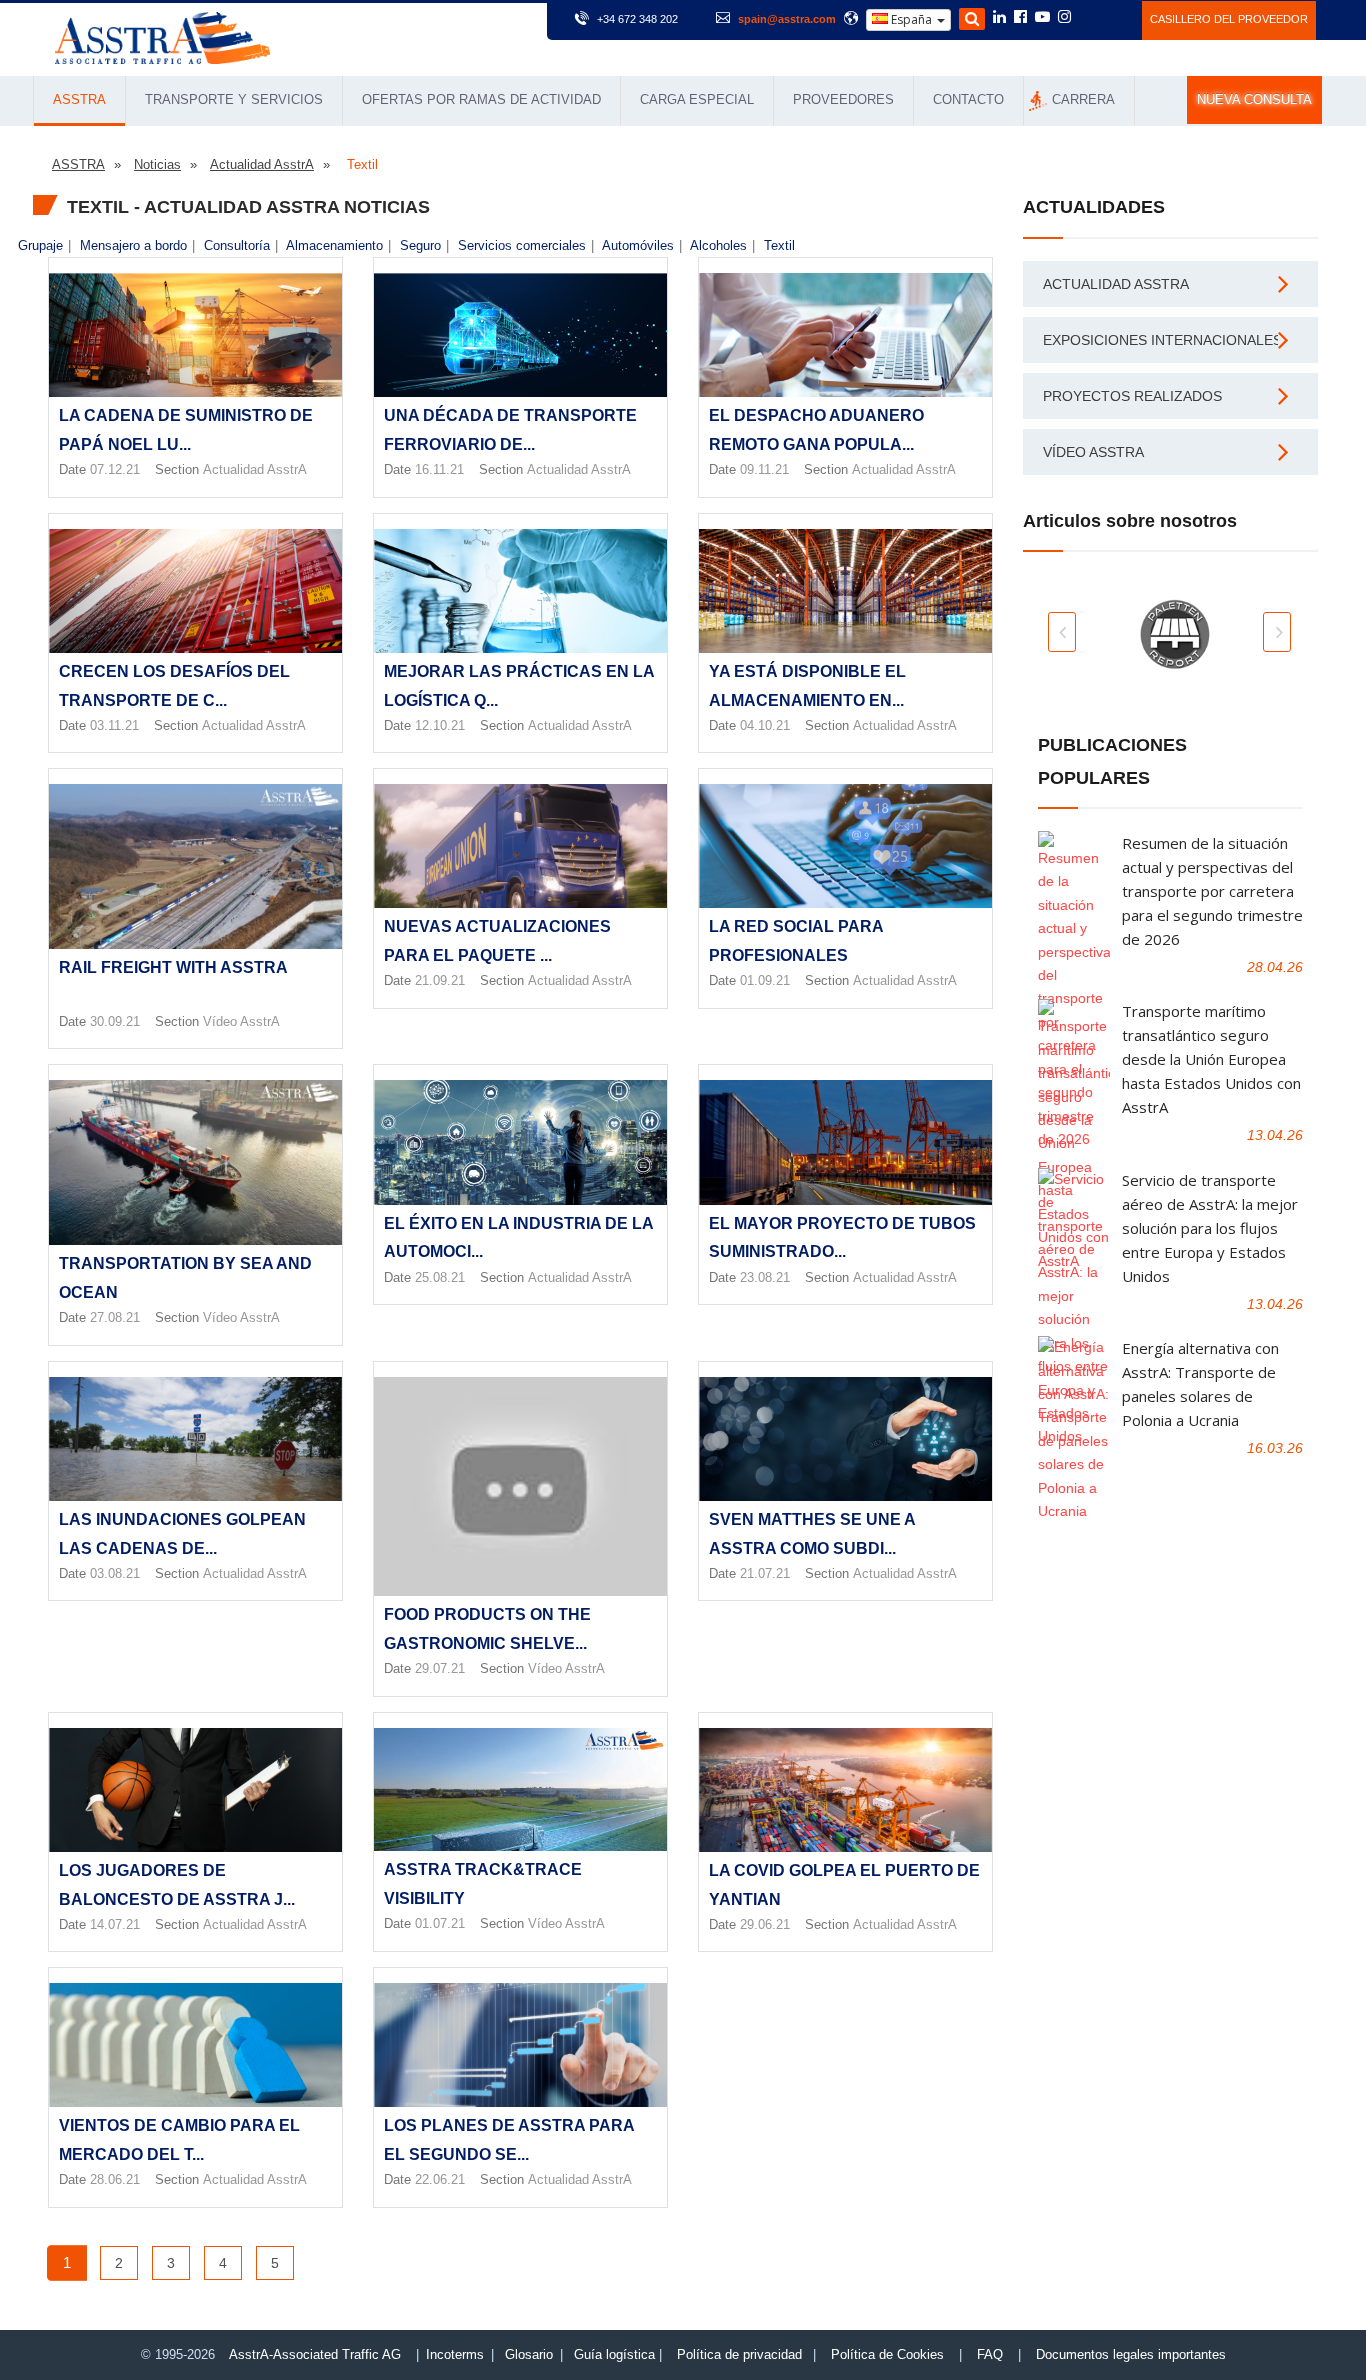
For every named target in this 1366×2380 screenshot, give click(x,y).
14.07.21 (115, 1924)
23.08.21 (765, 1277)
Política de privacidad (739, 2354)
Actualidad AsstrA (255, 469)
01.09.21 (765, 980)
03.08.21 (115, 1573)
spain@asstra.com (787, 19)
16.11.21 (439, 469)
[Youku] (1115, 17)
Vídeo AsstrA (241, 1021)
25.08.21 (440, 1277)
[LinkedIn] (999, 18)
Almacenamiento (334, 245)
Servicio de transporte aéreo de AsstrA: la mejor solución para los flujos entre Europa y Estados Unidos (1210, 1228)
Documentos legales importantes (1131, 2354)
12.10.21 (440, 725)
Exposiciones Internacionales (1162, 340)
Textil (779, 245)
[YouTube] (1042, 18)
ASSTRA (79, 99)
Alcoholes (718, 245)
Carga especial (697, 99)
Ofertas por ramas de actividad (481, 99)
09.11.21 (764, 469)
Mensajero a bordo (133, 245)
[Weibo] (1088, 17)
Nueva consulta (1254, 100)
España (911, 19)
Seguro (420, 245)
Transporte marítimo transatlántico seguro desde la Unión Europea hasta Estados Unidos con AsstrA (1211, 1059)
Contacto (968, 99)
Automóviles (638, 245)
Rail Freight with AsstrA (173, 967)
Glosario (529, 2354)
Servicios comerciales (522, 245)
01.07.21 (440, 1923)
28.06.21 (115, 2179)
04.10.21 (765, 725)
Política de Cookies (887, 2354)
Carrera (1083, 99)
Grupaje (40, 245)
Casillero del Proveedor (1229, 19)
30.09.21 (115, 1021)
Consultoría (237, 245)
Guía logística (614, 2354)
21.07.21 (765, 1573)
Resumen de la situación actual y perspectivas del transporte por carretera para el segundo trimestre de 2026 (1212, 891)
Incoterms (455, 2354)
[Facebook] (1020, 18)
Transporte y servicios (234, 99)
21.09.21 (440, 980)
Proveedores (843, 99)
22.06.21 (440, 2179)
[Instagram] (1064, 18)
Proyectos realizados (1132, 396)
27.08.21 (115, 1317)
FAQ (990, 2354)
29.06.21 (765, 1924)
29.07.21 (440, 1668)
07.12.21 (115, 469)
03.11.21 (114, 725)
